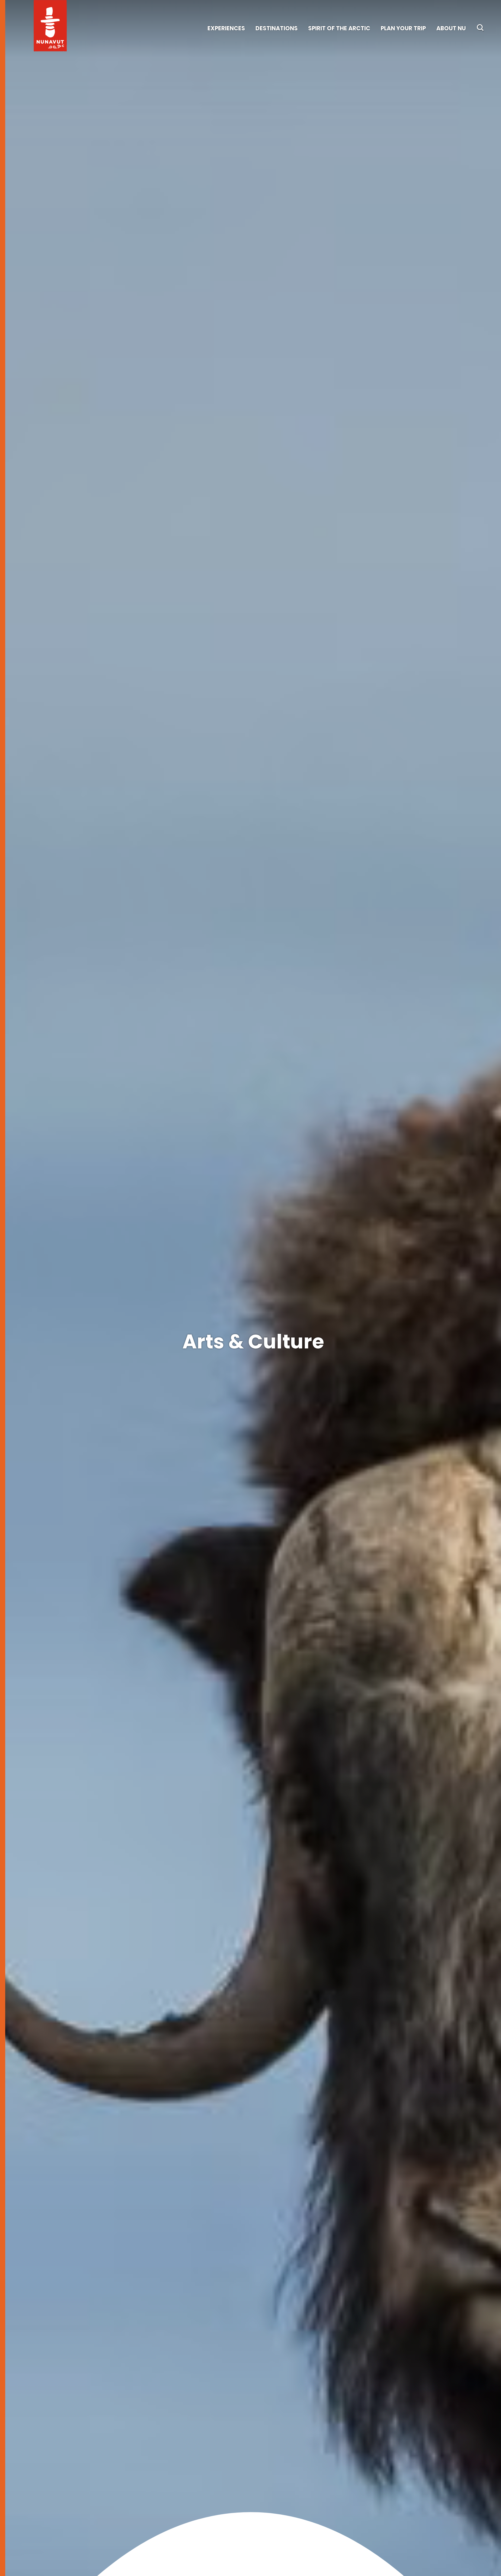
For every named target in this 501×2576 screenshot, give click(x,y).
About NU (451, 28)
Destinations (277, 28)
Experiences (226, 28)
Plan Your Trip (403, 28)
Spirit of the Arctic (339, 28)
